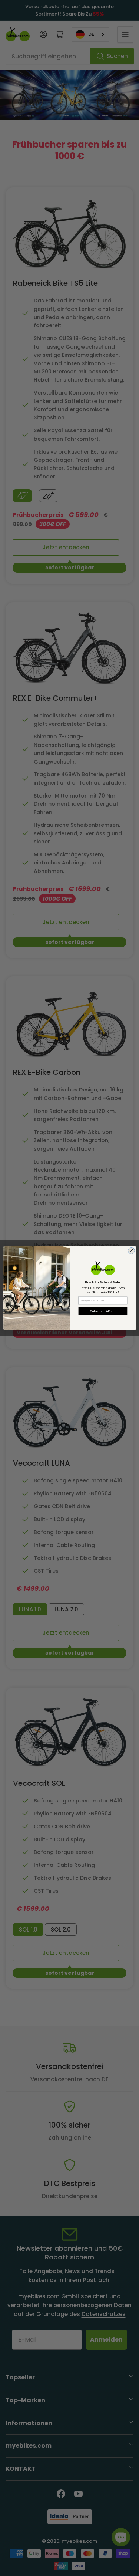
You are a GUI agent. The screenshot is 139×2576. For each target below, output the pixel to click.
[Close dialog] (131, 1250)
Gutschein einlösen (103, 1311)
